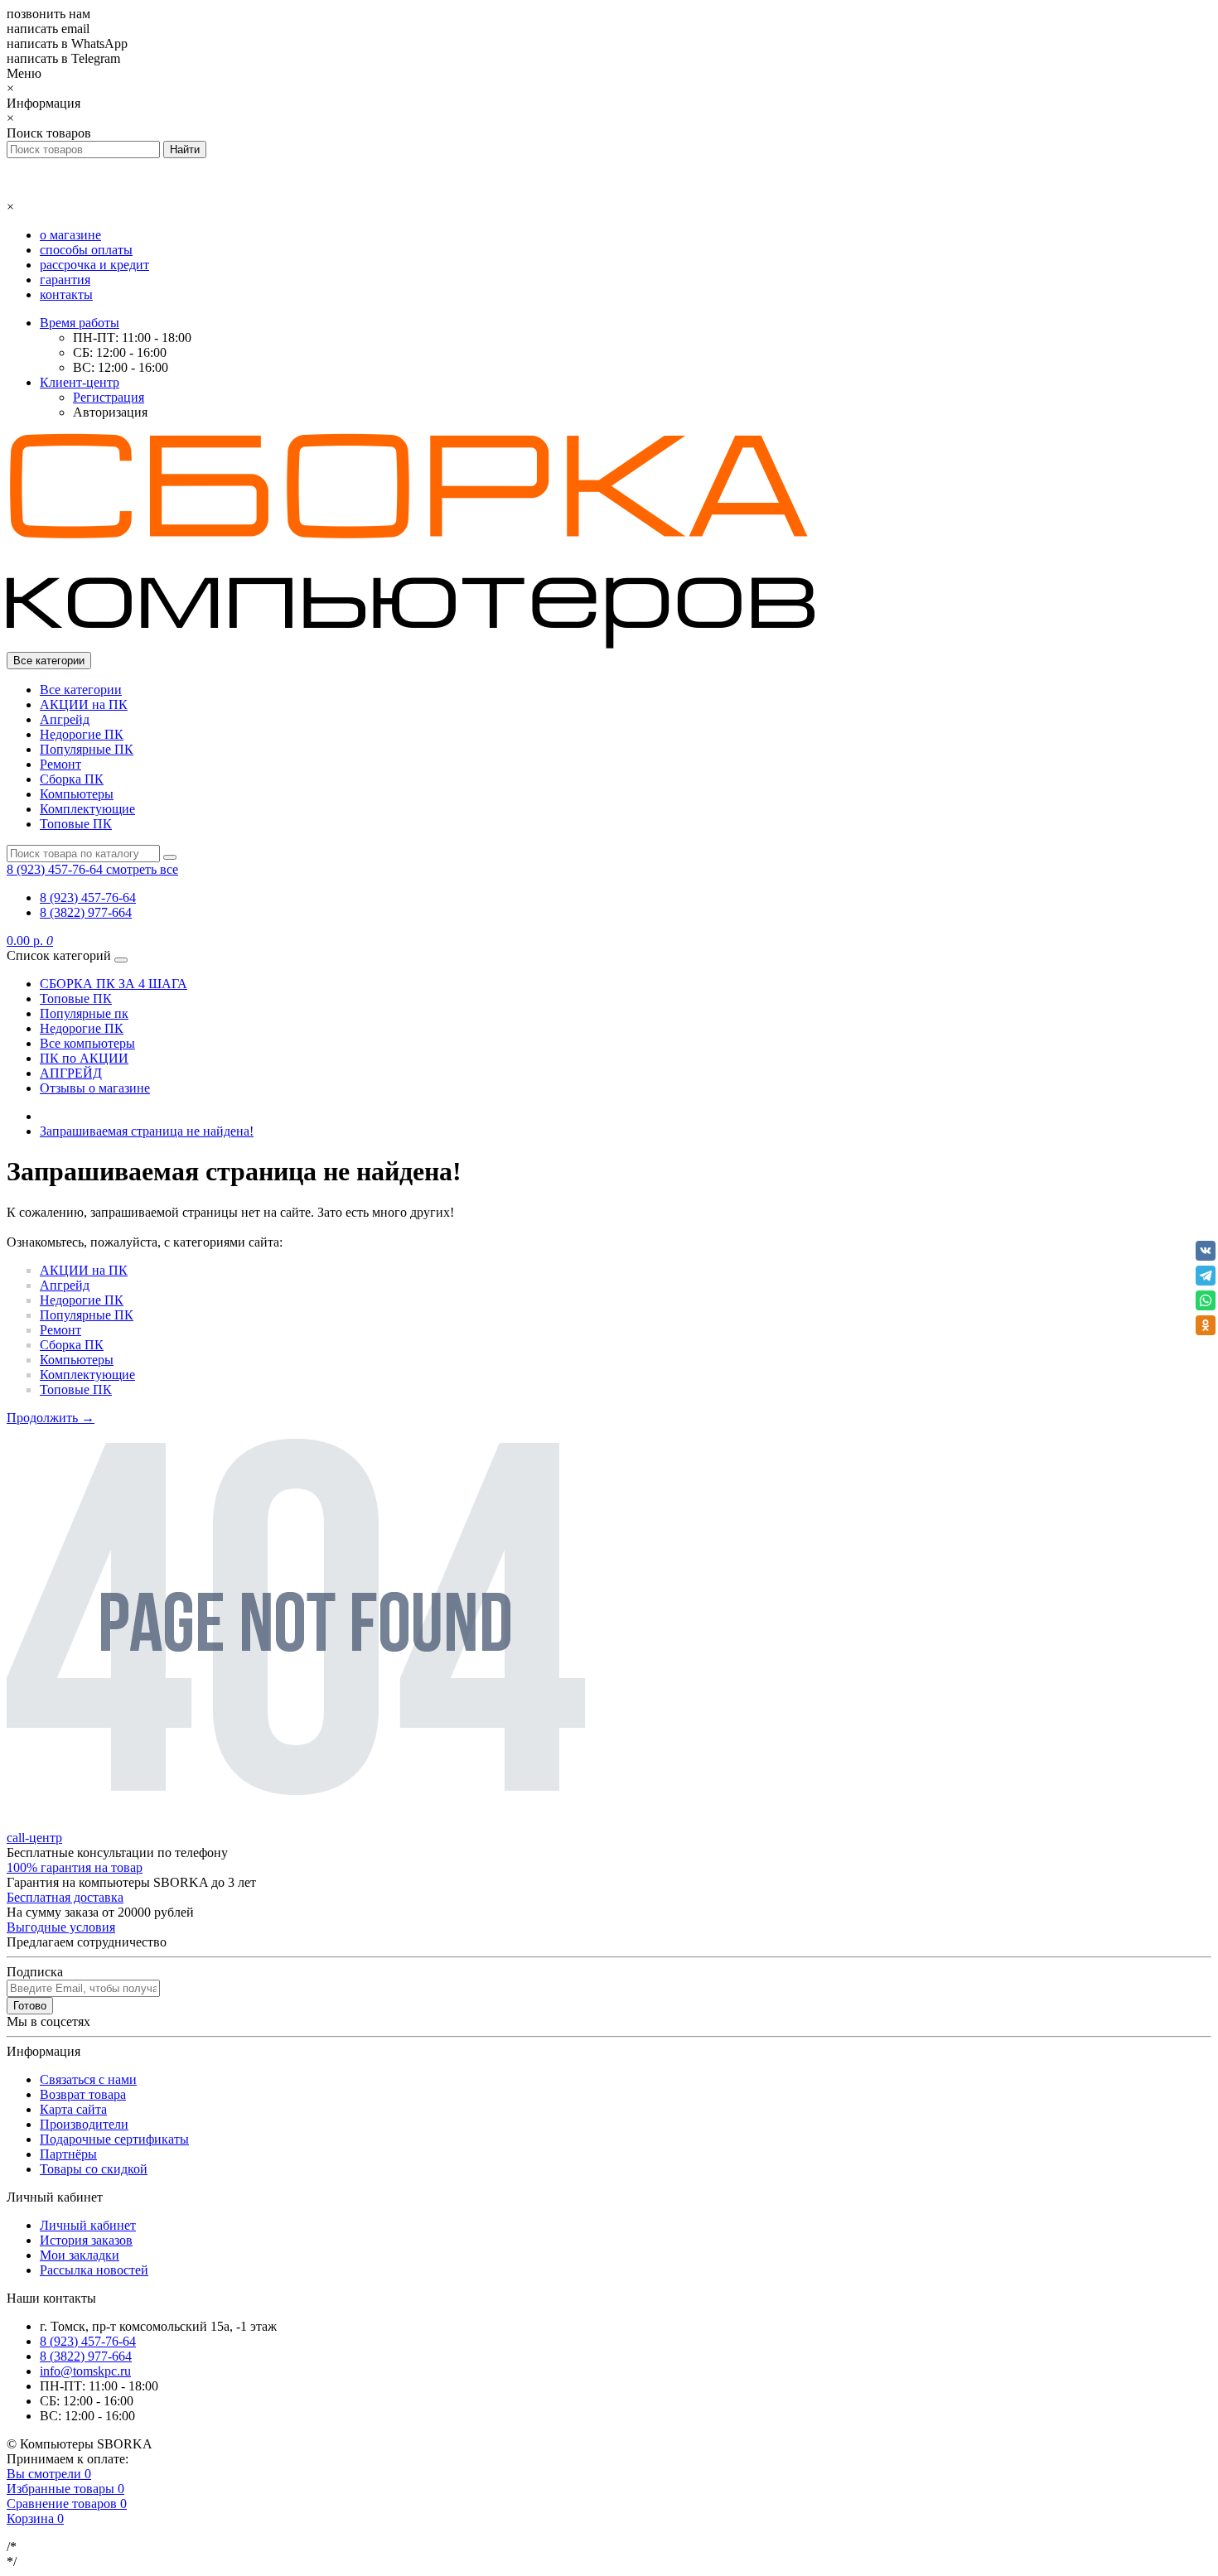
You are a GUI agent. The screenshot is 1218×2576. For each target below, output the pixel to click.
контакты (66, 294)
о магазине (70, 235)
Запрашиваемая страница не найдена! (147, 1131)
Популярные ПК (87, 749)
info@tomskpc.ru (85, 2371)
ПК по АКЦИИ (84, 1058)
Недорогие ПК (82, 734)
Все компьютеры (87, 1043)
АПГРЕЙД (71, 1073)
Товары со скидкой (94, 2169)
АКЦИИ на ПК (84, 704)
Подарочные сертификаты (114, 2139)
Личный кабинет (88, 2225)
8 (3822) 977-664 (86, 912)
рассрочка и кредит (94, 265)
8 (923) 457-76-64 (88, 897)
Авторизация (110, 412)
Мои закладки (80, 2255)
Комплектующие (87, 809)
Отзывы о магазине (95, 1088)
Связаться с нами (88, 2079)
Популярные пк (84, 1013)
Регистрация (109, 397)
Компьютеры (77, 794)
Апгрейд (65, 719)
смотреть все (142, 869)
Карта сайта (73, 2109)
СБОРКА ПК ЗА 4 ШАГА (114, 984)
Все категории (81, 690)
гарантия (65, 280)
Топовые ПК (76, 824)
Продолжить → (51, 1418)
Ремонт (60, 764)
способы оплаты (86, 250)
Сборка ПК (72, 779)
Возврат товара (83, 2094)
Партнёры (68, 2154)
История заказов (86, 2240)
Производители (84, 2124)
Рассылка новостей (94, 2270)
